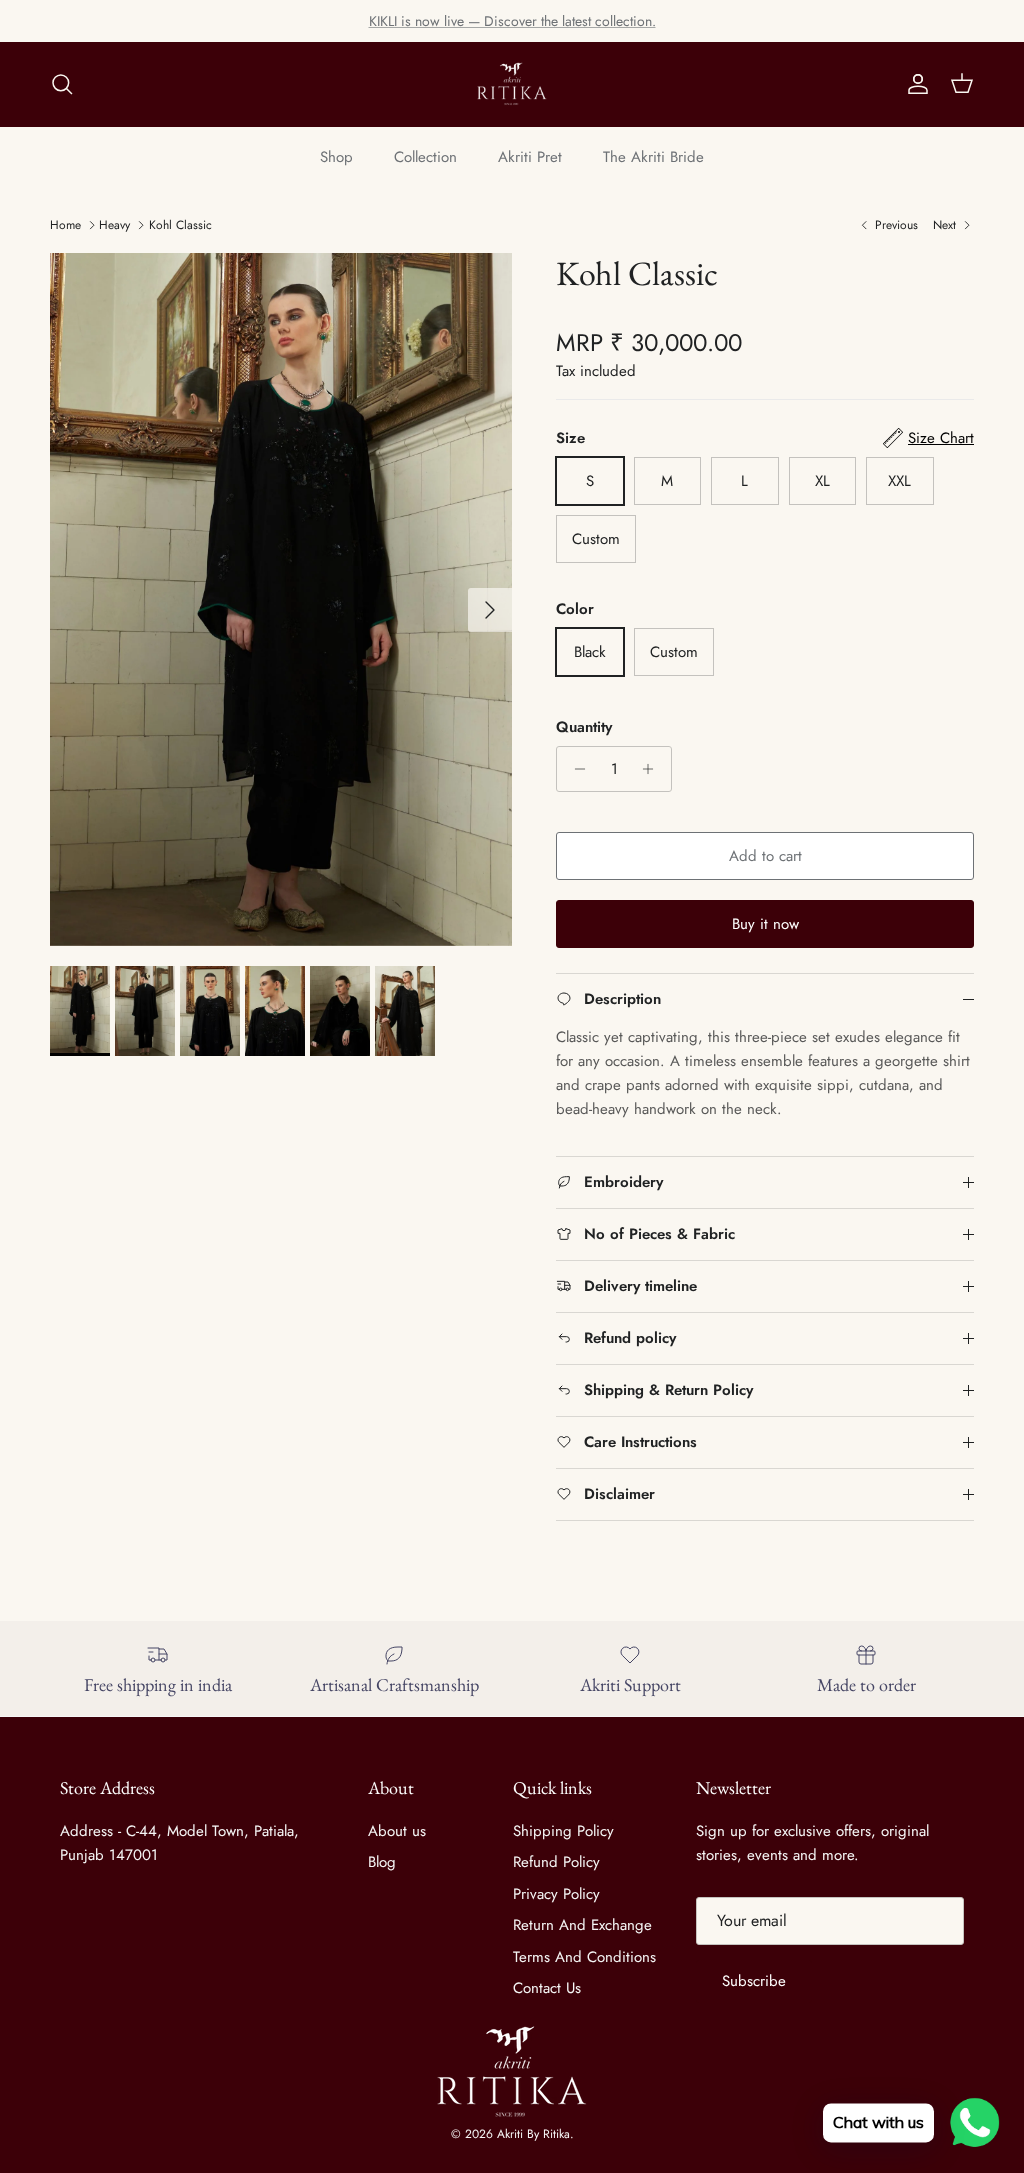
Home (65, 225)
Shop (336, 157)
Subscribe (754, 1981)
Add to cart (765, 856)
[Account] (914, 84)
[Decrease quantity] (574, 769)
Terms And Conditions (584, 1957)
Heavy (114, 225)
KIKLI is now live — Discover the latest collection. (512, 21)
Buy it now (765, 924)
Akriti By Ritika (533, 2134)
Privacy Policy (556, 1894)
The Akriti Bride (653, 157)
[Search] (62, 84)
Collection (425, 157)
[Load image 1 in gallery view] (281, 599)
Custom (596, 539)
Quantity (584, 727)
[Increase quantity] (653, 769)
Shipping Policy (563, 1831)
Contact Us (547, 1988)
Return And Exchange (582, 1925)
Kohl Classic (180, 225)
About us (397, 1831)
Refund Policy (556, 1862)
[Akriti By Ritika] (512, 84)
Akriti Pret (530, 157)
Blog (382, 1862)
